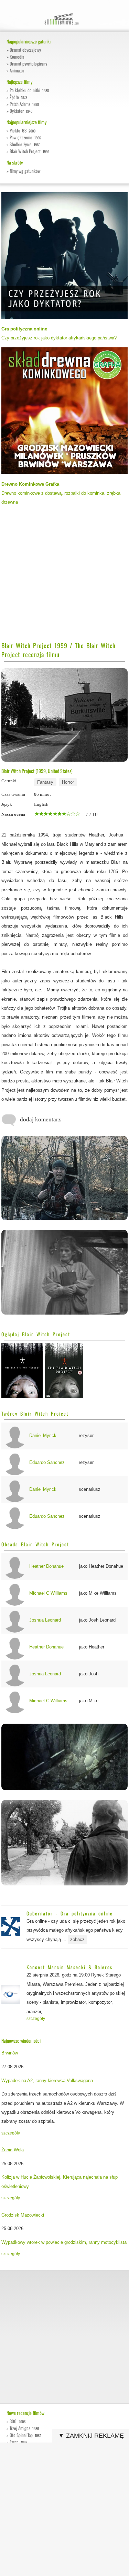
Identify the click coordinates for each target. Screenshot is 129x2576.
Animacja (17, 70)
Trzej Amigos (24, 2428)
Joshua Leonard (45, 1620)
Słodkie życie (25, 144)
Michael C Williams (48, 1593)
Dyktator (21, 111)
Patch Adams (24, 104)
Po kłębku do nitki (29, 90)
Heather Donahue (46, 1566)
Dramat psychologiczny (28, 63)
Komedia (17, 57)
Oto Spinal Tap (25, 2435)
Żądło (18, 97)
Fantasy (45, 782)
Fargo (18, 2442)
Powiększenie (25, 137)
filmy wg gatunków (25, 171)
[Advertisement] (64, 576)
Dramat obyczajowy (25, 50)
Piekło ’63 (23, 130)
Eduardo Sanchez (47, 1462)
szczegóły (36, 2019)
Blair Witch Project (29, 151)
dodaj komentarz (40, 1119)
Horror (68, 782)
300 (18, 2421)
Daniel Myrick (43, 1435)
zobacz (77, 1939)
